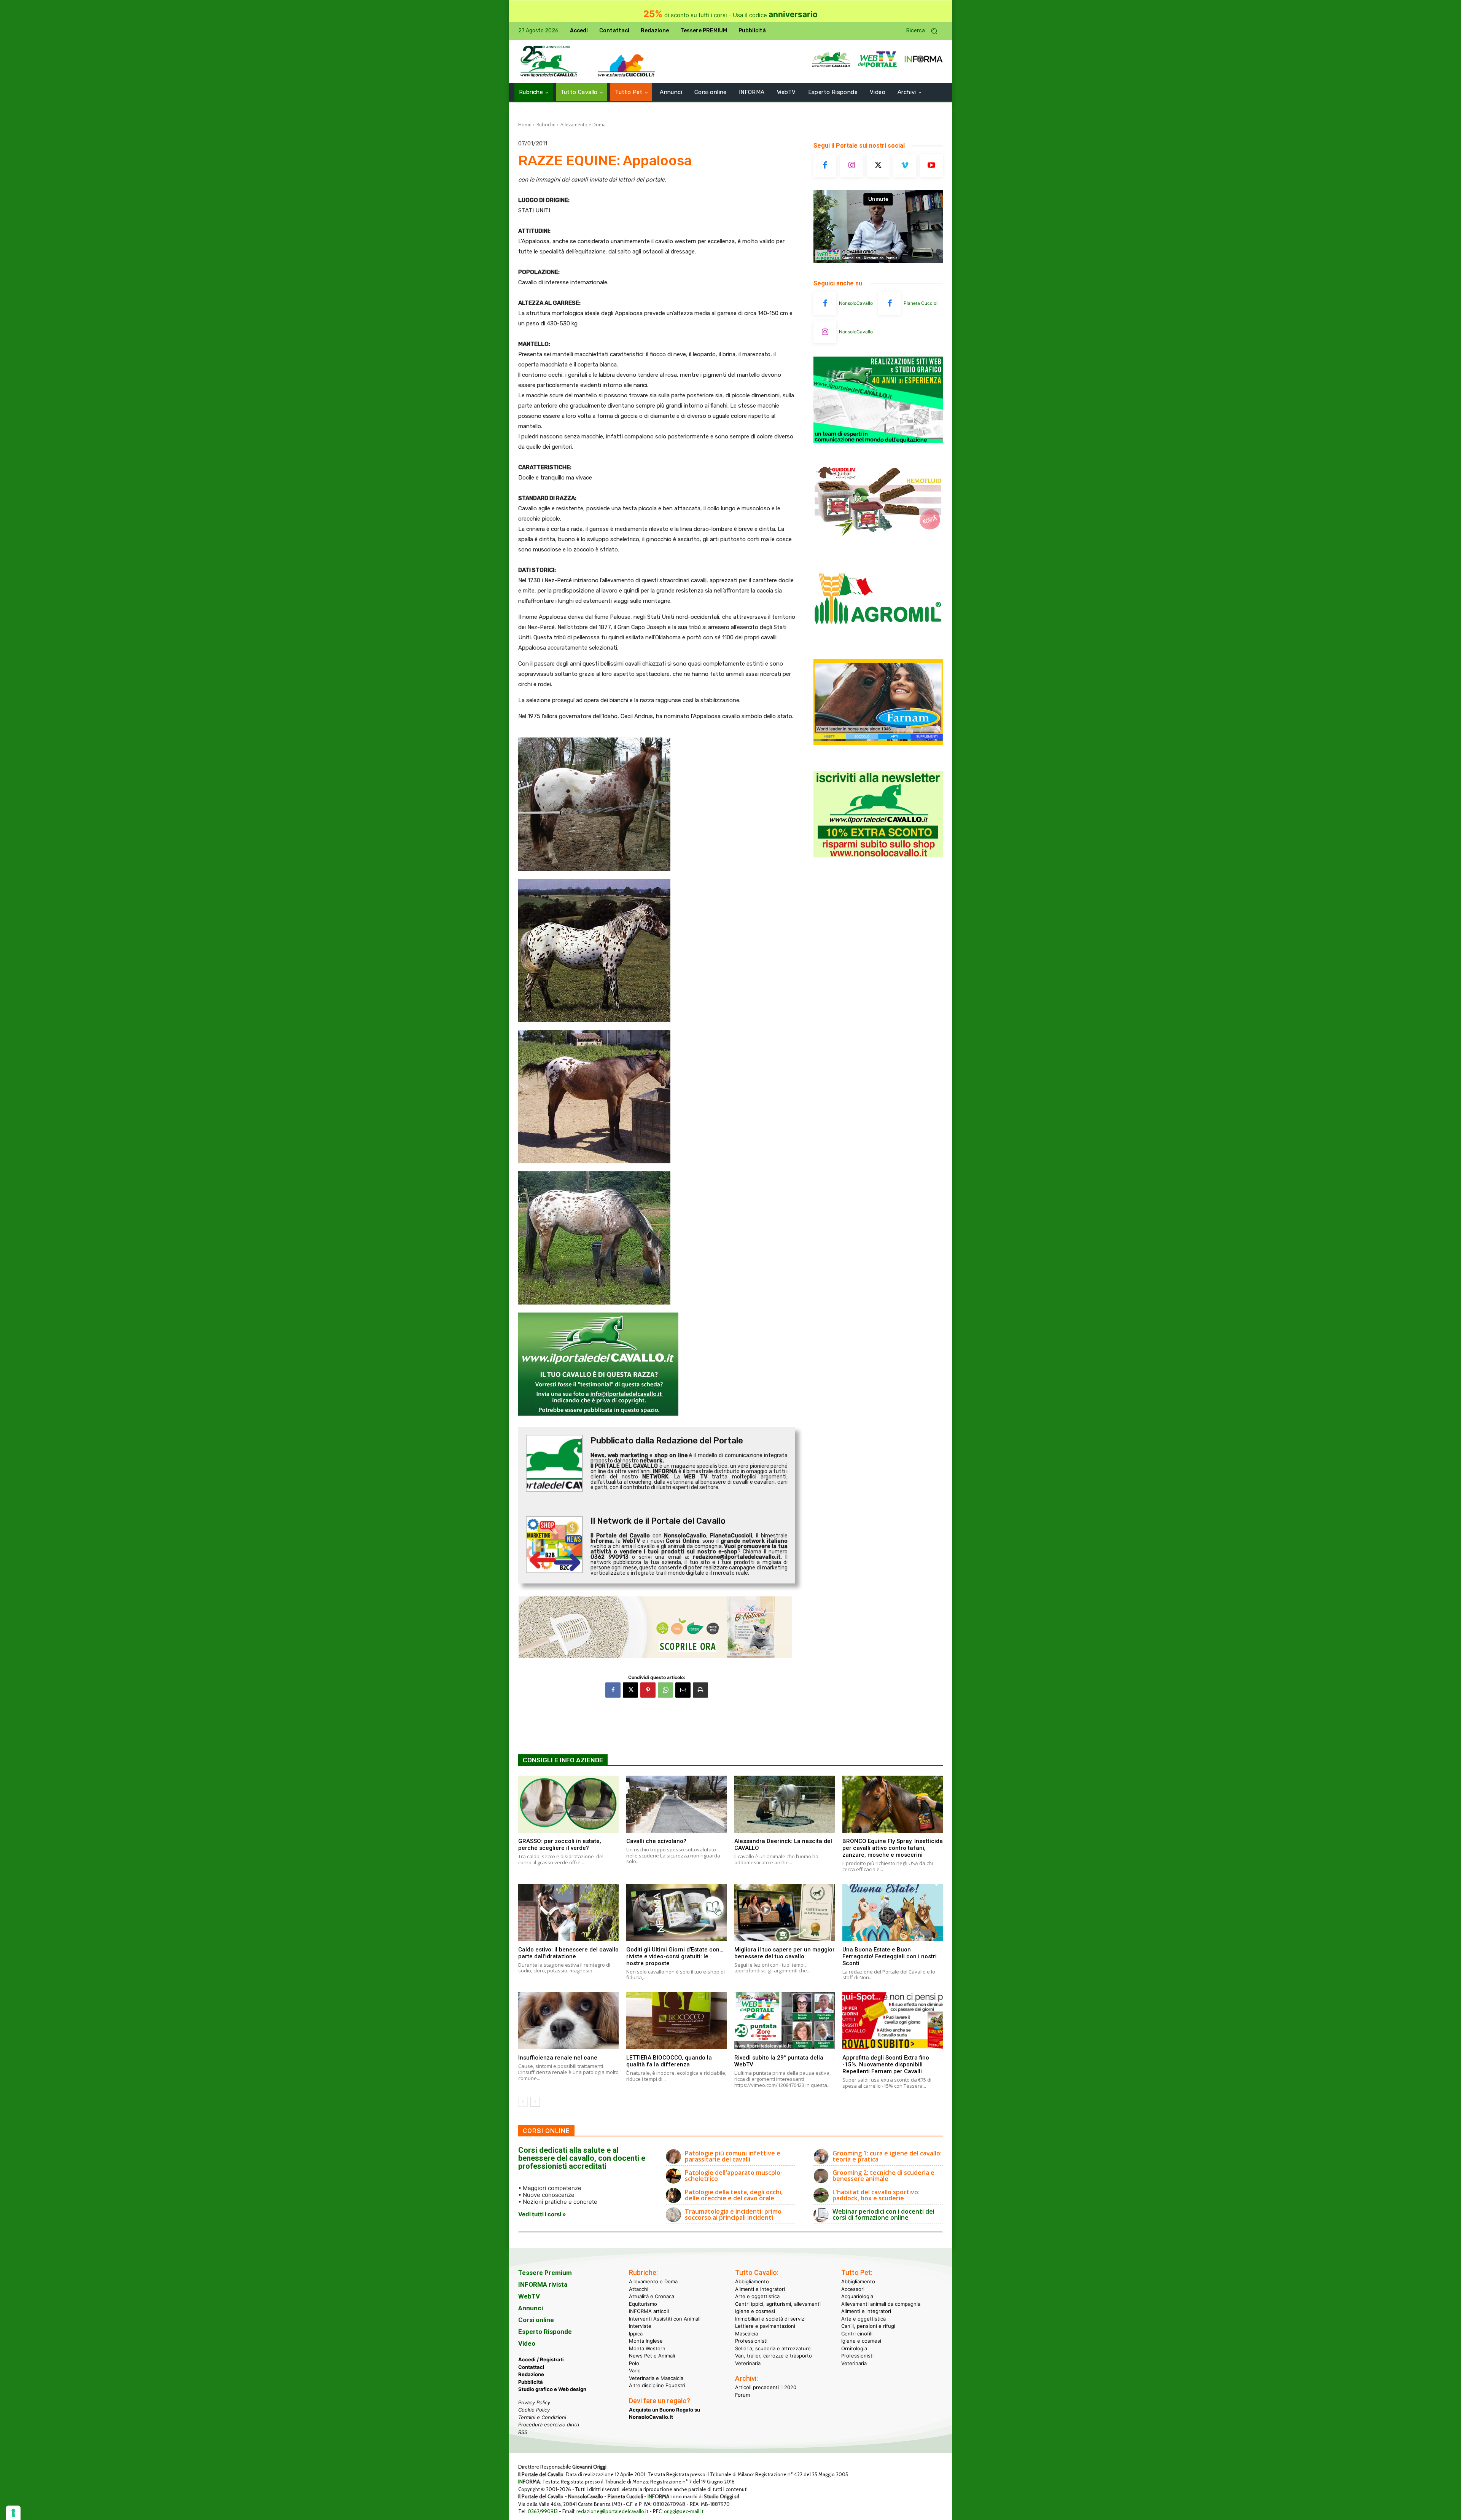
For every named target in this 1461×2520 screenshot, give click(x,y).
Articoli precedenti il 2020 (766, 2387)
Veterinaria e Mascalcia (656, 2378)
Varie (635, 2370)
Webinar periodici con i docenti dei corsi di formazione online (883, 2214)
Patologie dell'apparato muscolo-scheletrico (734, 2176)
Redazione (531, 2374)
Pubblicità (531, 2381)
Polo (634, 2363)
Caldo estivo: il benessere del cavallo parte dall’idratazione (568, 1953)
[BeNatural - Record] (657, 1627)
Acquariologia (857, 2296)
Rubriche (546, 125)
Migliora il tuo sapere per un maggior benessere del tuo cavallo (785, 1953)
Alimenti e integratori (760, 2289)
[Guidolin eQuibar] (878, 542)
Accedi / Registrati (541, 2359)
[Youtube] (931, 166)
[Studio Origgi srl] (878, 441)
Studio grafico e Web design (552, 2389)
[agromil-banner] (878, 643)
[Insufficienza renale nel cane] (568, 2021)
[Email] (683, 1690)
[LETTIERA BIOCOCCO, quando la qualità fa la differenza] (676, 2021)
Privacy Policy (534, 2402)
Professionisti (751, 2341)
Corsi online (536, 2320)
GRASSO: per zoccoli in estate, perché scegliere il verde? (560, 1845)
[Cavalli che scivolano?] (676, 1804)
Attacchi (639, 2289)
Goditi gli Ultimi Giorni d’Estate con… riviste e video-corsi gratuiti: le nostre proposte (675, 1956)
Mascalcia (746, 2333)
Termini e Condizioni (542, 2417)
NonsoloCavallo (856, 303)
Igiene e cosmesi (755, 2311)
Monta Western (647, 2348)
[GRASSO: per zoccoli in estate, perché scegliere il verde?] (568, 1804)
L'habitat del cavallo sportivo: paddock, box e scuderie (876, 2195)
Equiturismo (643, 2303)
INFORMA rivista (543, 2284)
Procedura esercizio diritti (549, 2424)
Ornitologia (854, 2348)
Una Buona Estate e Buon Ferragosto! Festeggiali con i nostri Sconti (890, 1956)
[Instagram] (851, 166)
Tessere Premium (545, 2273)
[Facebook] (613, 1690)
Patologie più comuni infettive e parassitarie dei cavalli (733, 2156)
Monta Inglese (646, 2341)
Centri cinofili (857, 2333)
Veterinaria (748, 2363)
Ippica (636, 2333)
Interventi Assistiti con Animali (665, 2318)
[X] (630, 1690)
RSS (523, 2432)
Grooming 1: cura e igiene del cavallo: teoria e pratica (887, 2156)
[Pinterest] (648, 1690)
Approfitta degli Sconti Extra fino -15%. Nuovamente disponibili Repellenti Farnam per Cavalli (886, 2064)
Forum (742, 2394)
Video (527, 2343)
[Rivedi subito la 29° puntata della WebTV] (785, 2021)
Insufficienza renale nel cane (558, 2058)
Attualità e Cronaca (652, 2296)
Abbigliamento (752, 2281)
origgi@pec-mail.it (684, 2511)
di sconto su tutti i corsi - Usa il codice (730, 15)
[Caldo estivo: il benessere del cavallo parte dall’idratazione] (568, 1912)
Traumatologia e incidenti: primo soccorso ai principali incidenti (733, 2214)
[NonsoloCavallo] (825, 303)
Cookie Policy (534, 2410)
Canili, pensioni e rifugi (868, 2326)
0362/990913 (543, 2511)
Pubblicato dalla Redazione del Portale (667, 1441)
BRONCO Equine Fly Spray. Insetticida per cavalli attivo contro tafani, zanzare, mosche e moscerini (893, 1848)
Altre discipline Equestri (657, 2385)
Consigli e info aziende (563, 1760)
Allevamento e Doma (583, 125)
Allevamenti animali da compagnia (881, 2303)
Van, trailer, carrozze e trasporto (773, 2356)
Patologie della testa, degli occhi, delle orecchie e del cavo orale (734, 2195)
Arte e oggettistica (757, 2296)
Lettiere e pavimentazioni (765, 2326)
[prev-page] (523, 2102)
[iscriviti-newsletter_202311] (878, 855)
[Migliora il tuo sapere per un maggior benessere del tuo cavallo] (785, 1912)
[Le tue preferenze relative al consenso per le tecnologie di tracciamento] (13, 2513)
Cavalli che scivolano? (656, 1841)
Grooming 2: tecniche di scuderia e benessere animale (883, 2176)
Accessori (853, 2289)
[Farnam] (878, 743)
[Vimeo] (905, 166)
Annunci (531, 2308)
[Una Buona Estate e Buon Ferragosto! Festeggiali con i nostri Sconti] (893, 1912)
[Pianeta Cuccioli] (890, 303)
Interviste (640, 2326)
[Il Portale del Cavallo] (549, 61)
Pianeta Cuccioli (921, 303)
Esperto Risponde (545, 2332)
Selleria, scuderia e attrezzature (773, 2348)
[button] (925, 31)
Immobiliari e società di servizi (770, 2318)
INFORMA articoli (649, 2311)
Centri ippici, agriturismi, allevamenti (778, 2303)
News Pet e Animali (652, 2356)
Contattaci (531, 2367)
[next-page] (535, 2102)
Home (525, 125)
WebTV (529, 2296)
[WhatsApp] (665, 1690)
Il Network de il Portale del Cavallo (658, 1521)
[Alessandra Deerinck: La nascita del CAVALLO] (785, 1804)
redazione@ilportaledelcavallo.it (612, 2511)
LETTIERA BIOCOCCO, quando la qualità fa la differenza (669, 2061)
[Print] (700, 1690)
